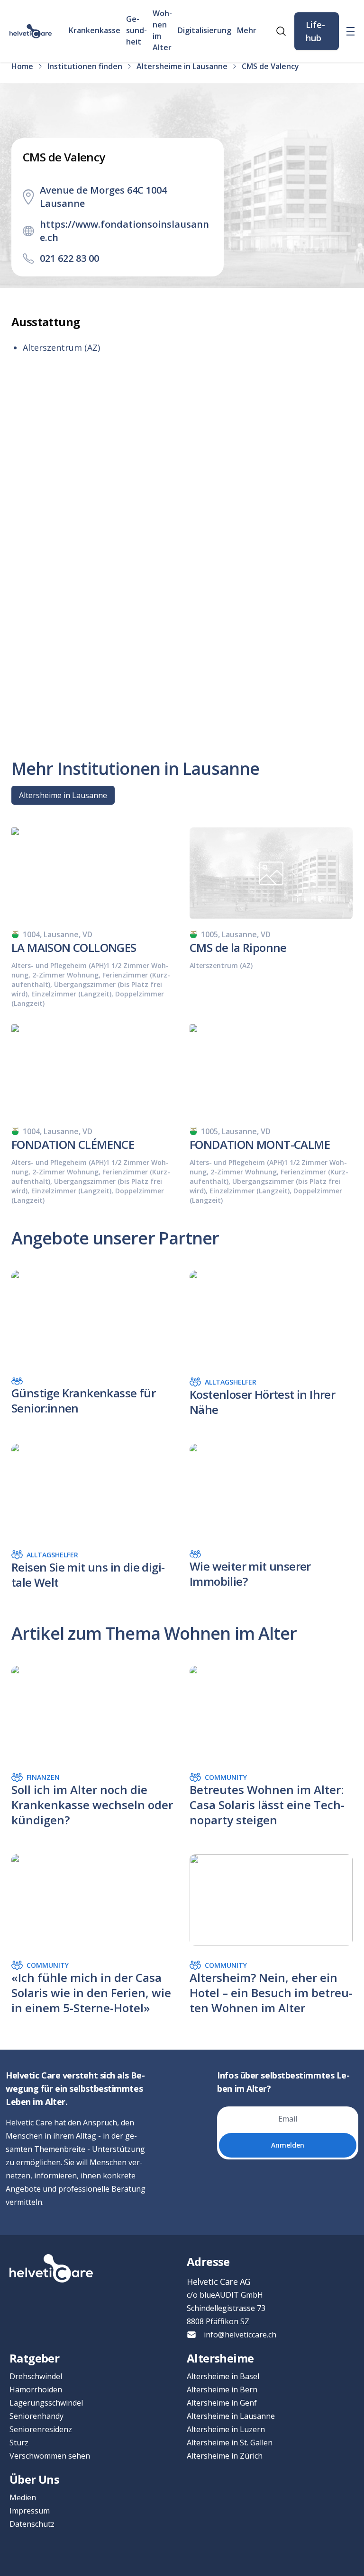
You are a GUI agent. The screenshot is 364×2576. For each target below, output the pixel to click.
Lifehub (315, 31)
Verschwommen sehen (50, 2456)
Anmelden (288, 2145)
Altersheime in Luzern (226, 2429)
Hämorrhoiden (36, 2389)
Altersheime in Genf (222, 2403)
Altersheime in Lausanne (63, 795)
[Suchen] (281, 31)
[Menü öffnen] (350, 31)
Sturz (19, 2443)
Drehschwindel (36, 2376)
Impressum (30, 2511)
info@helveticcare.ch (240, 2335)
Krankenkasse (95, 30)
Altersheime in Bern (222, 2389)
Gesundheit (136, 30)
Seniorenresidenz (41, 2429)
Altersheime (220, 2358)
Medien (23, 2497)
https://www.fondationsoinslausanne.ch (124, 231)
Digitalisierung (205, 30)
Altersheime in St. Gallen (230, 2443)
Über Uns (34, 2479)
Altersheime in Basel (223, 2376)
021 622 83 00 (69, 258)
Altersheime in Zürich (225, 2456)
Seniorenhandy (36, 2416)
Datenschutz (32, 2524)
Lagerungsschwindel (46, 2403)
